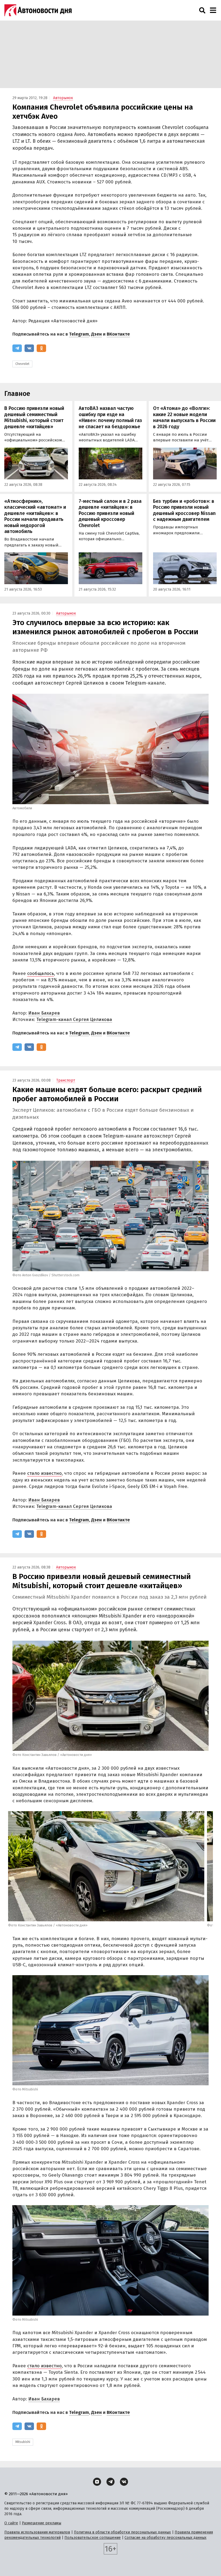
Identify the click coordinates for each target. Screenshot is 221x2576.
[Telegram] (17, 348)
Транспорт (66, 1080)
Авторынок (63, 98)
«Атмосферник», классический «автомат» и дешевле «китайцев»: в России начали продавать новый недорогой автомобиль (35, 516)
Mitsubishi (23, 2442)
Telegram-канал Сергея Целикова (74, 1019)
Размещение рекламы (42, 2523)
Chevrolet (22, 364)
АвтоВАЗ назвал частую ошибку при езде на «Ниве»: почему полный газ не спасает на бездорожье (110, 417)
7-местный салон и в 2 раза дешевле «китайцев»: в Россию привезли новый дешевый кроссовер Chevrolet (110, 513)
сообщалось (41, 973)
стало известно (44, 1473)
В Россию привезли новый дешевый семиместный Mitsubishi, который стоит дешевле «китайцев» (34, 417)
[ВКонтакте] (29, 348)
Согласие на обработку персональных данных (165, 2538)
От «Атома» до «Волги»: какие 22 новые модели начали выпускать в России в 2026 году (184, 417)
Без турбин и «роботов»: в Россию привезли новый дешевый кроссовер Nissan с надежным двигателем (184, 510)
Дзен (96, 334)
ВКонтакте (118, 334)
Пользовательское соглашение (93, 2538)
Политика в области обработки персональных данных (122, 2532)
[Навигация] (213, 10)
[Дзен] (97, 2482)
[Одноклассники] (41, 348)
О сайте (11, 2523)
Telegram (79, 334)
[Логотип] (38, 10)
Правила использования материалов (37, 2532)
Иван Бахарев (44, 1013)
